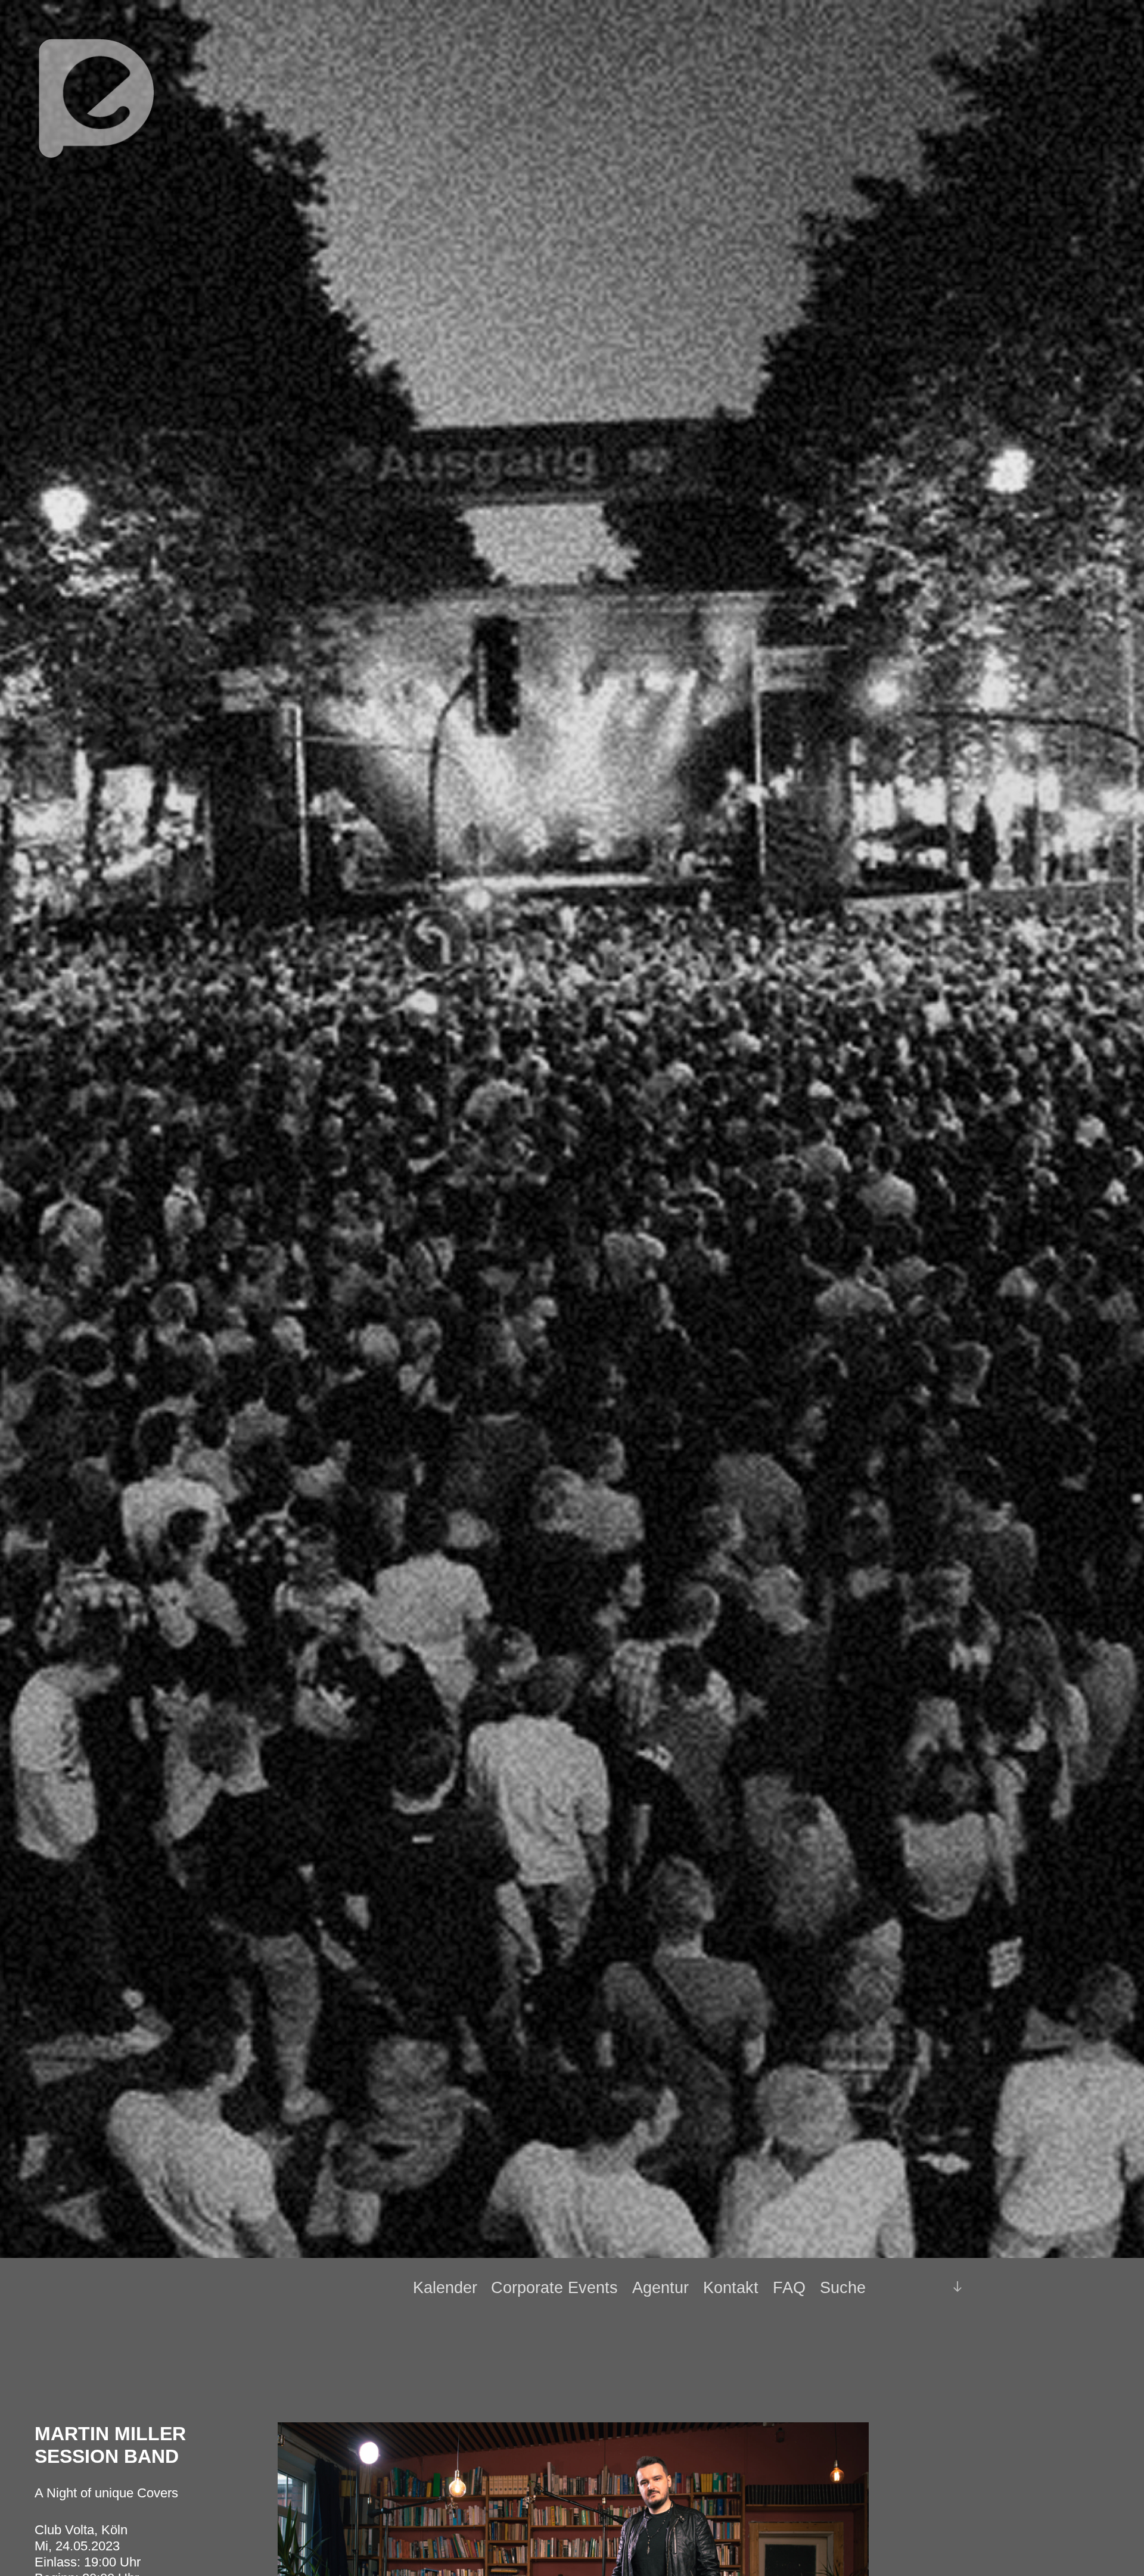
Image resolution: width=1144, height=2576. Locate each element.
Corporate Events (554, 2288)
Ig (927, 2288)
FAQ (789, 2288)
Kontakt (731, 2288)
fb (907, 2287)
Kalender (445, 2288)
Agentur (660, 2288)
